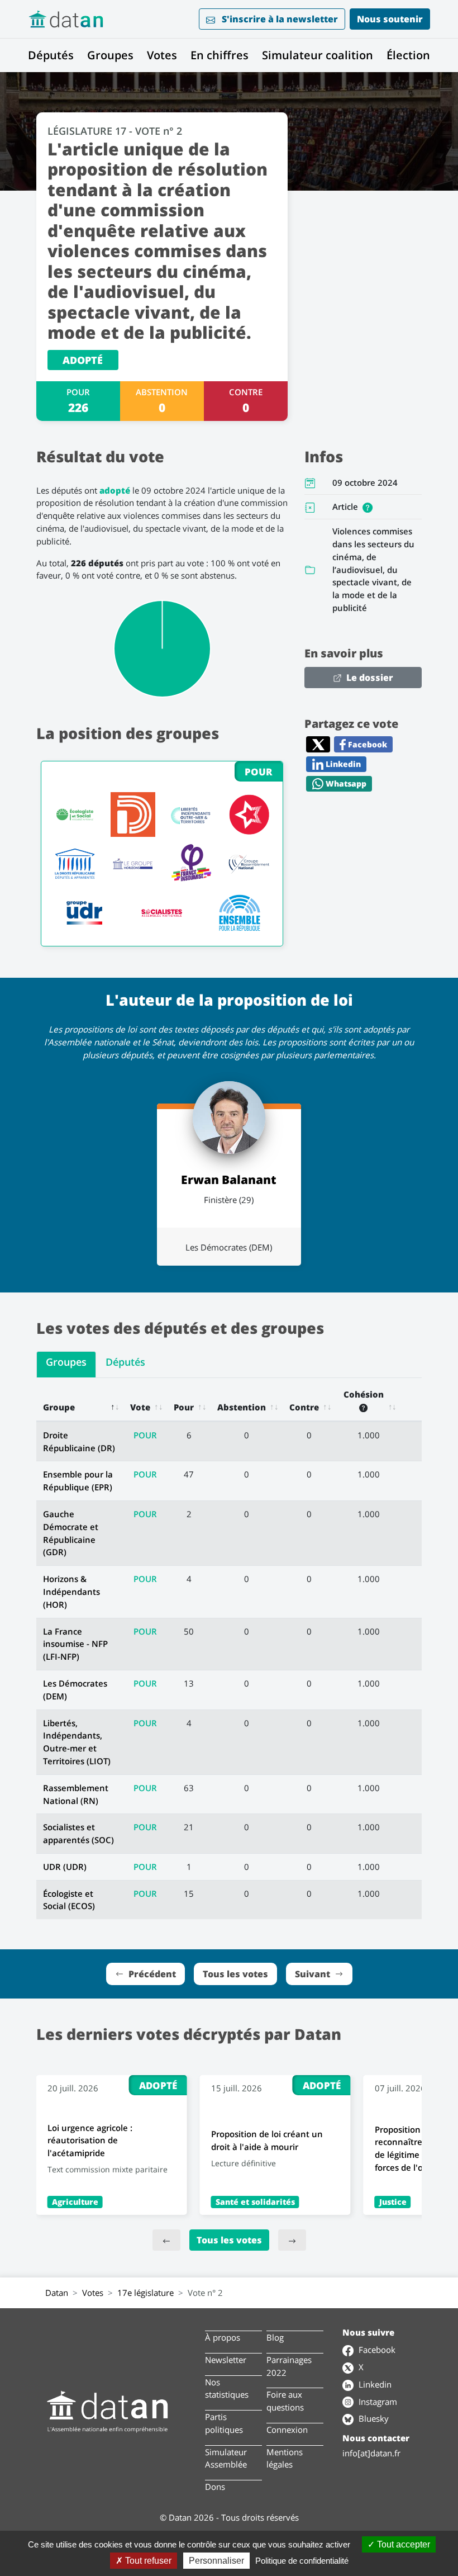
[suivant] (292, 2240)
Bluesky (373, 2418)
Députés (51, 55)
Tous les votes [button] (235, 1974)
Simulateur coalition (318, 55)
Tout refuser (147, 2561)
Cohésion (364, 1394)
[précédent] (166, 2240)
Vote (140, 1407)
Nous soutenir (390, 19)
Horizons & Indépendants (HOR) (71, 1592)
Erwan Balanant (229, 1179)
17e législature (145, 2293)
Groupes (110, 55)
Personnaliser (216, 2561)
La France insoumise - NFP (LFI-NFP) (75, 1644)
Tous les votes (229, 2240)
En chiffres (220, 55)
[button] (368, 506)
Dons (215, 2487)
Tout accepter (402, 2544)
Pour (184, 1407)
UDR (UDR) (65, 1867)
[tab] (66, 1365)
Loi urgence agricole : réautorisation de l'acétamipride (90, 2141)
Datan (57, 2293)
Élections (411, 55)
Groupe (59, 1407)
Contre (304, 1407)
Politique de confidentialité (302, 2561)
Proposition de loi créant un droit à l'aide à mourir (267, 2140)
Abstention (242, 1407)
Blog (275, 2337)
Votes (162, 55)
